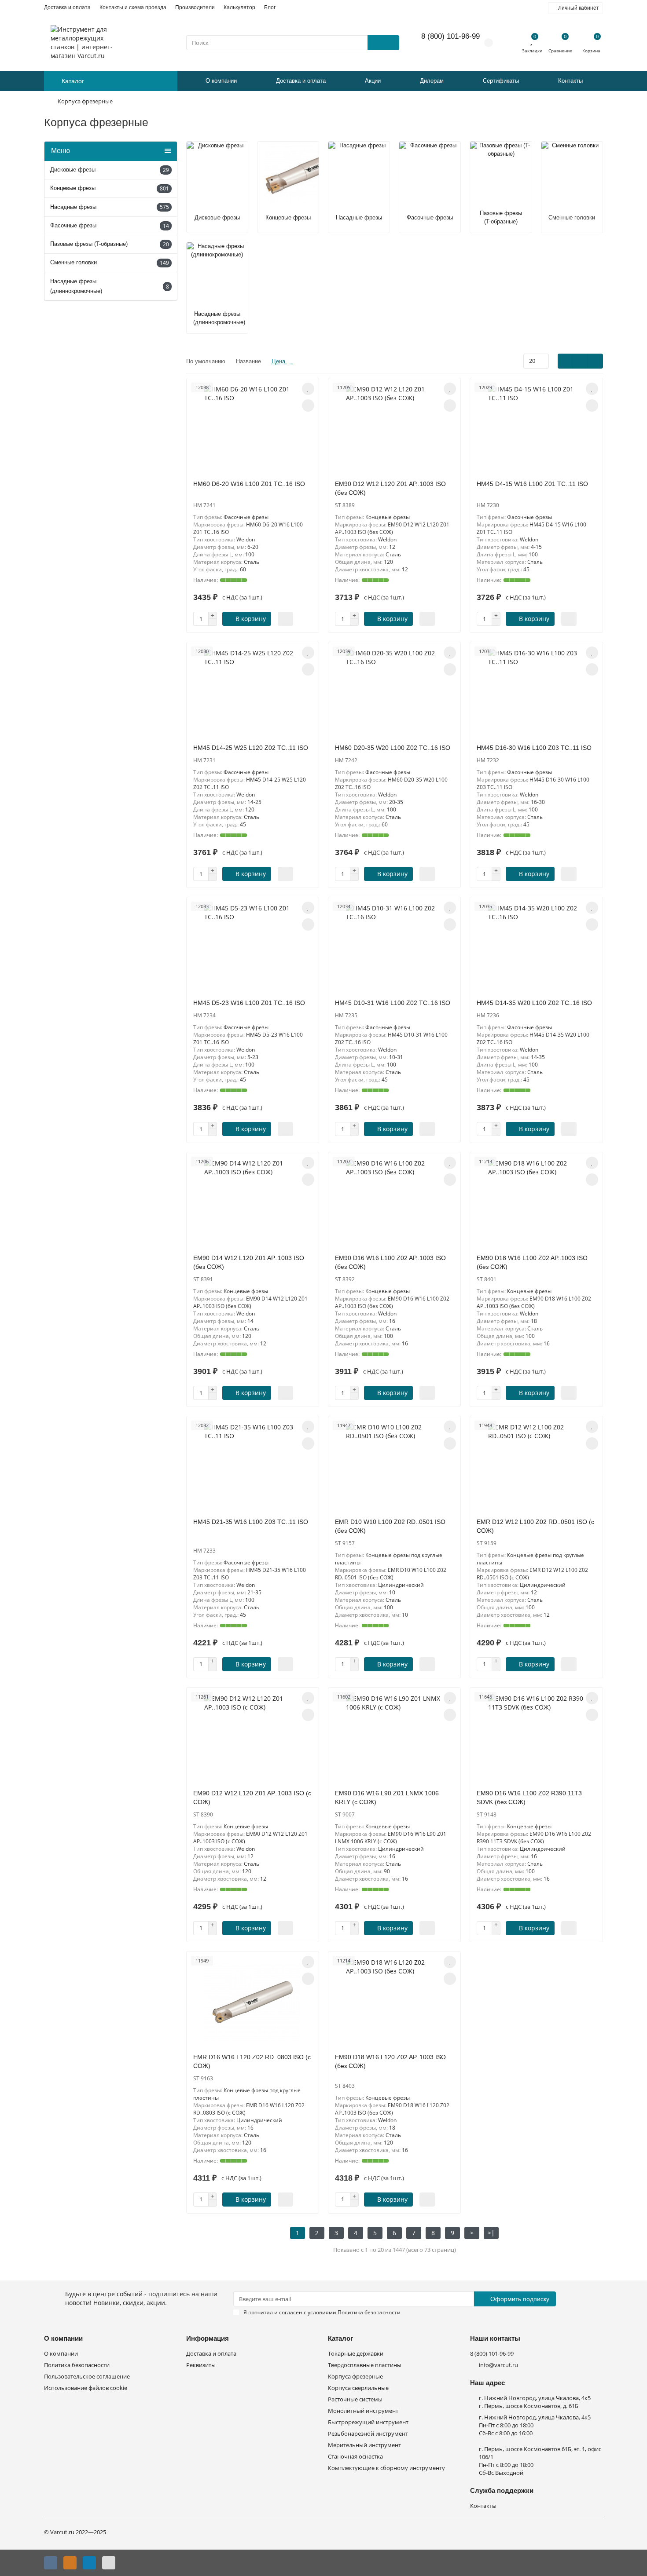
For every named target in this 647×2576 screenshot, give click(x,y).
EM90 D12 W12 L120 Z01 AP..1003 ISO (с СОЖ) (252, 1798)
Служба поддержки (502, 2490)
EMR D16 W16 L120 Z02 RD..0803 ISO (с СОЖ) (252, 2061)
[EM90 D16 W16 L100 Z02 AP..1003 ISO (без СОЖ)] (394, 1203)
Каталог (340, 2338)
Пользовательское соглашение (87, 2377)
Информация (208, 2338)
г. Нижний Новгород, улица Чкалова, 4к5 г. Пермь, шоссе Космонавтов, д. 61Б (535, 2402)
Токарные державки (356, 2354)
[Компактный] (595, 361)
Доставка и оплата (67, 7)
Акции (373, 81)
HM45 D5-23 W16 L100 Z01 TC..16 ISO (249, 1003)
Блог (270, 7)
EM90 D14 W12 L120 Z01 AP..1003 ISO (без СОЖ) (249, 1262)
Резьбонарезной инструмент (368, 2434)
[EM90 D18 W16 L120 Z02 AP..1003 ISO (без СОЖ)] (394, 2002)
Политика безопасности (77, 2365)
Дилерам (432, 81)
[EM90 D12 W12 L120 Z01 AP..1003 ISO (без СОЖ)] (394, 429)
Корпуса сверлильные (358, 2388)
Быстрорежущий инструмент (368, 2422)
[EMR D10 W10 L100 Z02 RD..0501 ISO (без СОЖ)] (394, 1467)
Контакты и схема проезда (133, 7)
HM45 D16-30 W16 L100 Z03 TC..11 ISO (534, 748)
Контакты (570, 81)
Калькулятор (239, 7)
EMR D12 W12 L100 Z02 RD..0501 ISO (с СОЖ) (535, 1526)
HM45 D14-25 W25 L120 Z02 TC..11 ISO (251, 748)
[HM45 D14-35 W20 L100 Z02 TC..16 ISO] (536, 948)
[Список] (580, 361)
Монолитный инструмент (363, 2411)
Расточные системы (355, 2399)
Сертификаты (501, 81)
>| (491, 2233)
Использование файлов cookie (86, 2388)
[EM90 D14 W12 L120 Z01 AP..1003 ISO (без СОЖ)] (253, 1203)
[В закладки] (308, 389)
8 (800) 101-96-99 (450, 36)
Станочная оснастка (355, 2457)
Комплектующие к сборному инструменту (386, 2468)
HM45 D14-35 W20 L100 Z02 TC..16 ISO (534, 1003)
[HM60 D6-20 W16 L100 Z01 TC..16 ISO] (253, 429)
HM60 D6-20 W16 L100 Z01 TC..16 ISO (249, 484)
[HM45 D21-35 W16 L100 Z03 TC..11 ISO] (253, 1467)
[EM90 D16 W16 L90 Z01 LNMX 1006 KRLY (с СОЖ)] (394, 1738)
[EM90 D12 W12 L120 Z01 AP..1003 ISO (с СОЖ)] (253, 1738)
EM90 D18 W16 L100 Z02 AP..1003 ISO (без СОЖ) (532, 1262)
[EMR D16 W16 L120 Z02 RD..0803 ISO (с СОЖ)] (253, 2002)
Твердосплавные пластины (365, 2365)
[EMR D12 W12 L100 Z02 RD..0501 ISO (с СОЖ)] (536, 1467)
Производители (195, 7)
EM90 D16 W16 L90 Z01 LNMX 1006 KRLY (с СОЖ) (387, 1798)
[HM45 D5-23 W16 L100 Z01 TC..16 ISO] (253, 948)
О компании (221, 81)
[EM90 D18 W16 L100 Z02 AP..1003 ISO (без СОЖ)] (536, 1203)
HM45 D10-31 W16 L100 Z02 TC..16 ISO (393, 1003)
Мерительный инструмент (364, 2445)
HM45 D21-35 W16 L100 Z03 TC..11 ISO (251, 1522)
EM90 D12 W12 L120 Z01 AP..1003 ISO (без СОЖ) (390, 488)
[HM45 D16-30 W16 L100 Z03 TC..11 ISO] (536, 693)
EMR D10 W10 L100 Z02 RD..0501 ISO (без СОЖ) (390, 1526)
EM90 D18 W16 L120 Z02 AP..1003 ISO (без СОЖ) (390, 2061)
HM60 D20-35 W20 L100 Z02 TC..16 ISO (393, 748)
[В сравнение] (308, 406)
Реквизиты (201, 2365)
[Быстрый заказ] (285, 619)
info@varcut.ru (498, 2365)
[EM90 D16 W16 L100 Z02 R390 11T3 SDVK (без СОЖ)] (536, 1738)
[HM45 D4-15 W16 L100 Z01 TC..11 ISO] (536, 429)
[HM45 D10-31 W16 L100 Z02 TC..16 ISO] (394, 948)
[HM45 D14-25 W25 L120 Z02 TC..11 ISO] (253, 693)
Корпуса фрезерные (355, 2377)
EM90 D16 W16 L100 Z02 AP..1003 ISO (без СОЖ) (390, 1262)
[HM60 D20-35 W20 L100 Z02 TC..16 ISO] (394, 693)
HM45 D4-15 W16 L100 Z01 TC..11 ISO (532, 484)
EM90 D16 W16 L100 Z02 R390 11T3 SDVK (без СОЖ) (529, 1798)
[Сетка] (565, 361)
